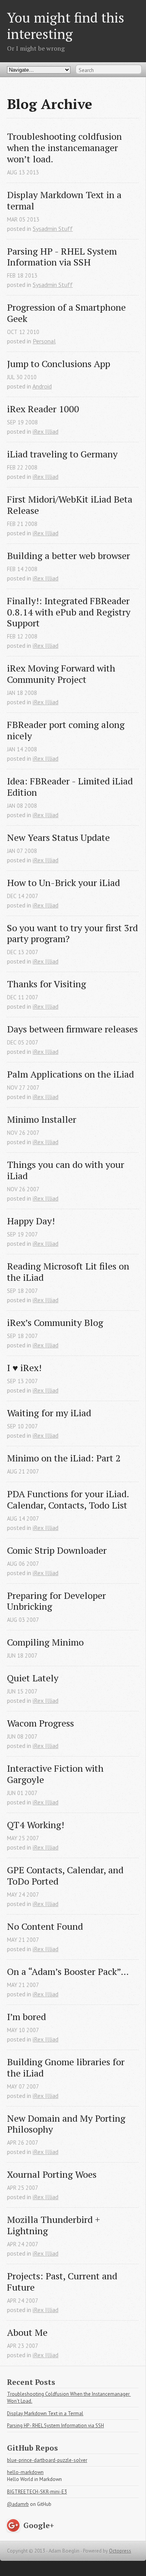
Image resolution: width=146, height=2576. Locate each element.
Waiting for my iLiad (49, 1413)
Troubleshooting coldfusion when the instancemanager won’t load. (66, 148)
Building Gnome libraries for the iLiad (67, 2068)
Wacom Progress (40, 1723)
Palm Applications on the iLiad (70, 1074)
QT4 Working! (36, 1825)
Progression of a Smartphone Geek (68, 313)
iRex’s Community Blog (55, 1323)
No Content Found (45, 1926)
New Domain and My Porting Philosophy (67, 2124)
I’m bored (26, 2017)
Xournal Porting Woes (52, 2174)
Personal (44, 341)
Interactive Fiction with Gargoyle (56, 1774)
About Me (27, 2332)
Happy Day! (31, 1221)
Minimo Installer (42, 1119)
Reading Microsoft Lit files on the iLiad (69, 1272)
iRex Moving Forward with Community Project (62, 674)
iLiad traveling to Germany (62, 454)
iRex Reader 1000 (43, 409)
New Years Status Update (58, 838)
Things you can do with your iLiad (67, 1170)
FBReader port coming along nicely (67, 730)
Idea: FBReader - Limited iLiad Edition (71, 787)
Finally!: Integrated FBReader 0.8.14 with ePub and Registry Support (70, 612)
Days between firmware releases (72, 1029)
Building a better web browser (69, 556)
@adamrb (18, 2504)
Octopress (120, 2551)
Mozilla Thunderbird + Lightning (55, 2225)
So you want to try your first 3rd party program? (73, 934)
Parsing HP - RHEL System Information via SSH (63, 257)
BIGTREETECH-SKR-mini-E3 (37, 2492)
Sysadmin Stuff (53, 229)
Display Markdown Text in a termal (65, 200)
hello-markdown (25, 2472)
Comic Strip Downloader (57, 1550)
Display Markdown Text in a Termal (45, 2413)
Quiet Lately (33, 1678)
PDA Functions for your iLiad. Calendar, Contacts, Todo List (69, 1500)
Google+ (39, 2525)
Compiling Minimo (45, 1642)
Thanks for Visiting (47, 984)
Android (42, 386)
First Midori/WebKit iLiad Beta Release (71, 505)
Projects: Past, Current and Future (63, 2282)
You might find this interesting (66, 25)
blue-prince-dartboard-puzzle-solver (47, 2460)
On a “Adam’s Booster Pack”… (68, 1972)
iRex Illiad (46, 431)
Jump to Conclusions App (59, 364)
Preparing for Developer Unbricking (58, 1601)
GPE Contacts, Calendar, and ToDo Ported (66, 1876)
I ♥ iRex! (24, 1368)
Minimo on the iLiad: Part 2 (64, 1458)
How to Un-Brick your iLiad (63, 883)
